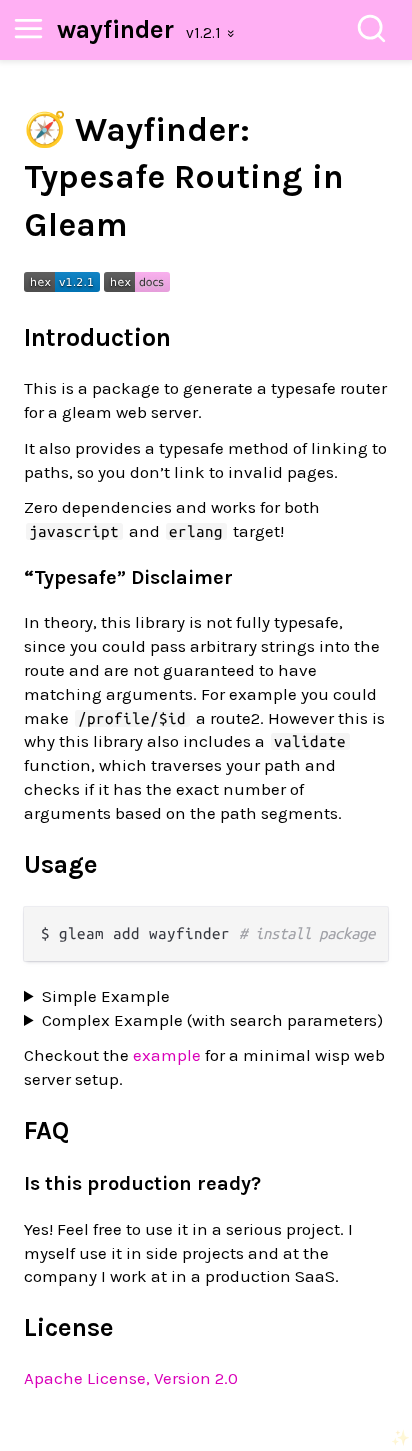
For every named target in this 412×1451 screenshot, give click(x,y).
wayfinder (115, 29)
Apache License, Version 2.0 (131, 1378)
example (167, 1055)
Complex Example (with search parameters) (212, 1020)
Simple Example (106, 996)
